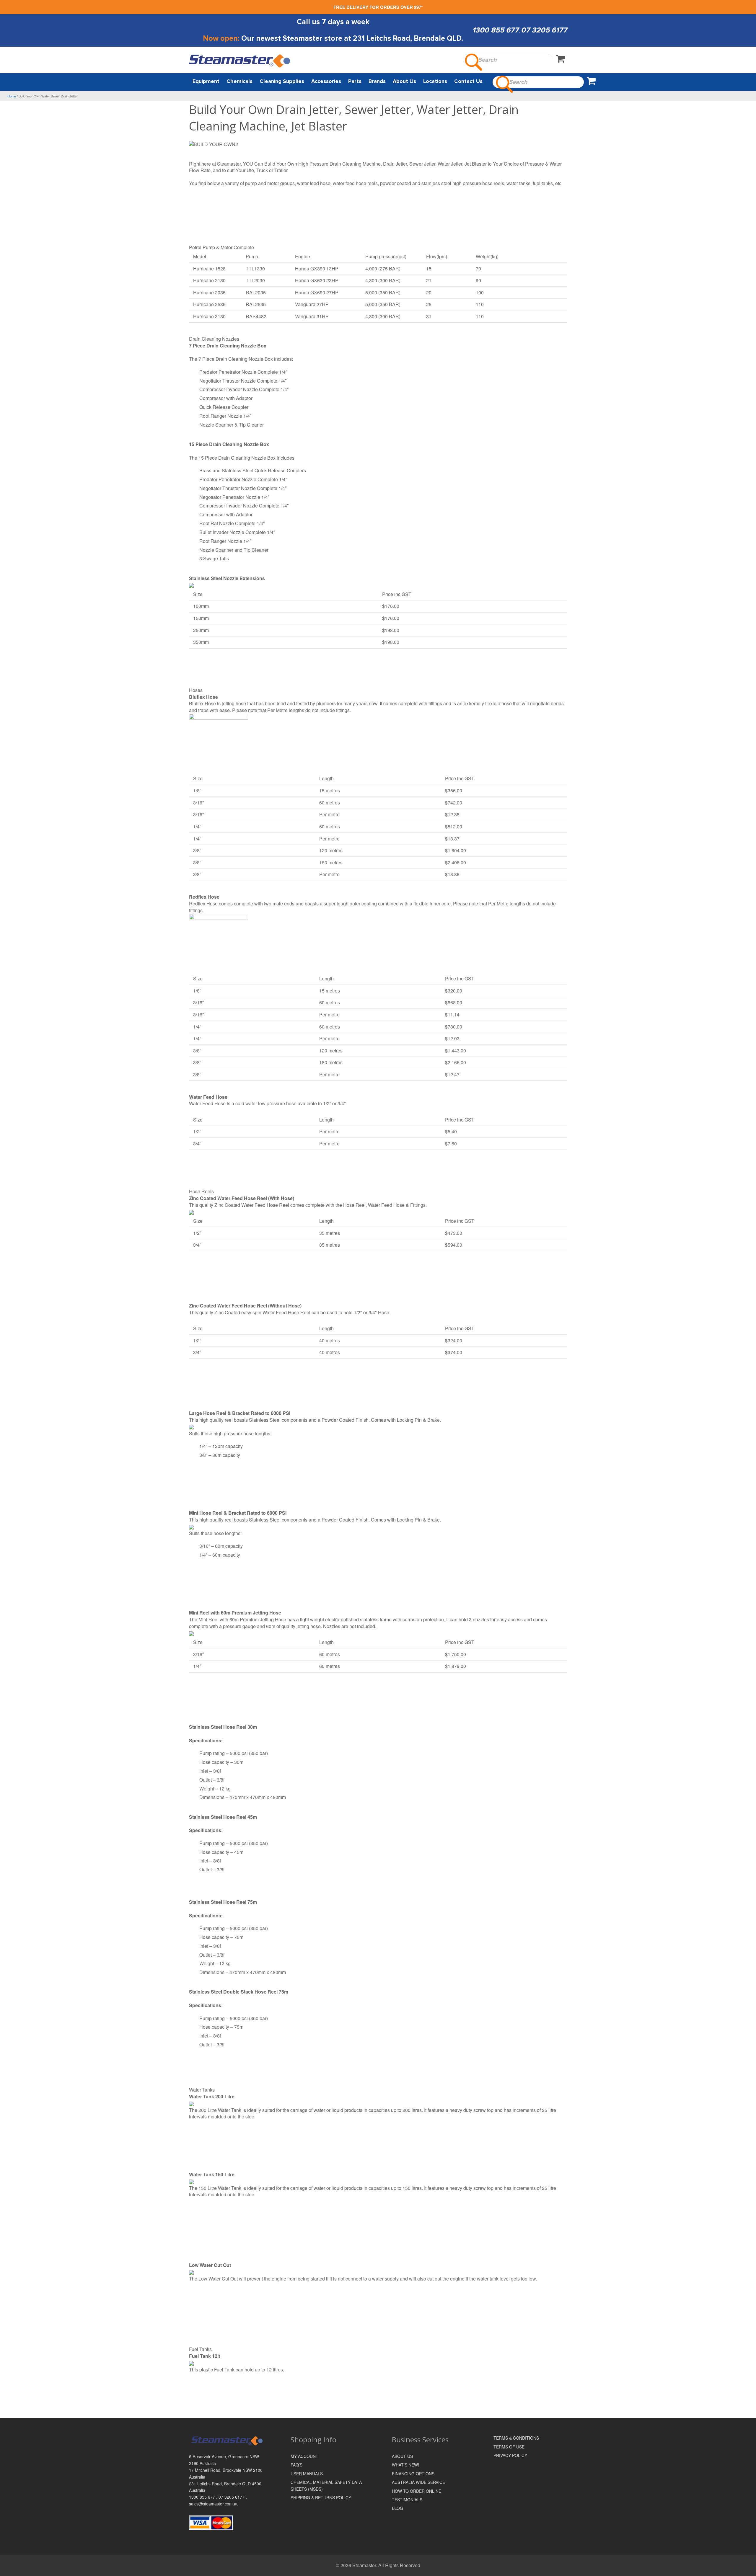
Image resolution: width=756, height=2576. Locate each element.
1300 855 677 (495, 30)
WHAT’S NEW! (405, 2465)
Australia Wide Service (418, 2482)
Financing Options (413, 2474)
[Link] (240, 61)
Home (12, 96)
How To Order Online (417, 2491)
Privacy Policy (510, 2455)
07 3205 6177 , (233, 2497)
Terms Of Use (509, 2447)
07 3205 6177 (544, 30)
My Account (304, 2456)
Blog (397, 2508)
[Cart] (561, 60)
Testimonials (407, 2500)
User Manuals (307, 2474)
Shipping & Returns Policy (321, 2497)
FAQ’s (296, 2465)
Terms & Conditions (516, 2438)
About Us (402, 2456)
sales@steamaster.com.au (214, 2504)
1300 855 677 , (204, 2497)
